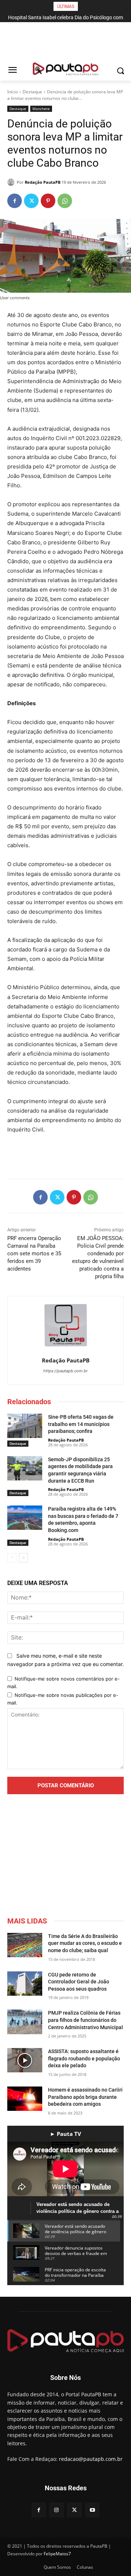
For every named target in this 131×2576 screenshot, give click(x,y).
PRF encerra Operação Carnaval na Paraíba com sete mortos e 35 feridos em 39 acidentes (34, 1254)
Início (13, 92)
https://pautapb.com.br (65, 1371)
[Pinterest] (48, 201)
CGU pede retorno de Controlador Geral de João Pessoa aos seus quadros (79, 1982)
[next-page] (23, 1558)
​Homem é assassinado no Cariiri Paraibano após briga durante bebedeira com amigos (85, 2097)
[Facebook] (15, 201)
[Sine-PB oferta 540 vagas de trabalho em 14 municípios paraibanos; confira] (25, 1426)
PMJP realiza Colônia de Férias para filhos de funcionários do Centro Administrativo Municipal (86, 2020)
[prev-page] (12, 1558)
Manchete (41, 109)
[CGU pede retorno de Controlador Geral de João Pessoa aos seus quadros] (25, 1984)
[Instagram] (57, 2510)
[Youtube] (92, 2510)
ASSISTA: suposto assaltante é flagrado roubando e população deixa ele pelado (84, 2058)
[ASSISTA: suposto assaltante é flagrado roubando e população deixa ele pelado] (25, 2060)
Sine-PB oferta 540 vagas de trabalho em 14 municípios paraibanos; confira (81, 1424)
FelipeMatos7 (57, 2554)
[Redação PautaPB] (12, 182)
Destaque (32, 92)
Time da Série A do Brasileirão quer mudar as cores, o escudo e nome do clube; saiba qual (85, 1943)
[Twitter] (31, 201)
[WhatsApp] (65, 201)
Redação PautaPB (43, 182)
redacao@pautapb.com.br (91, 2459)
